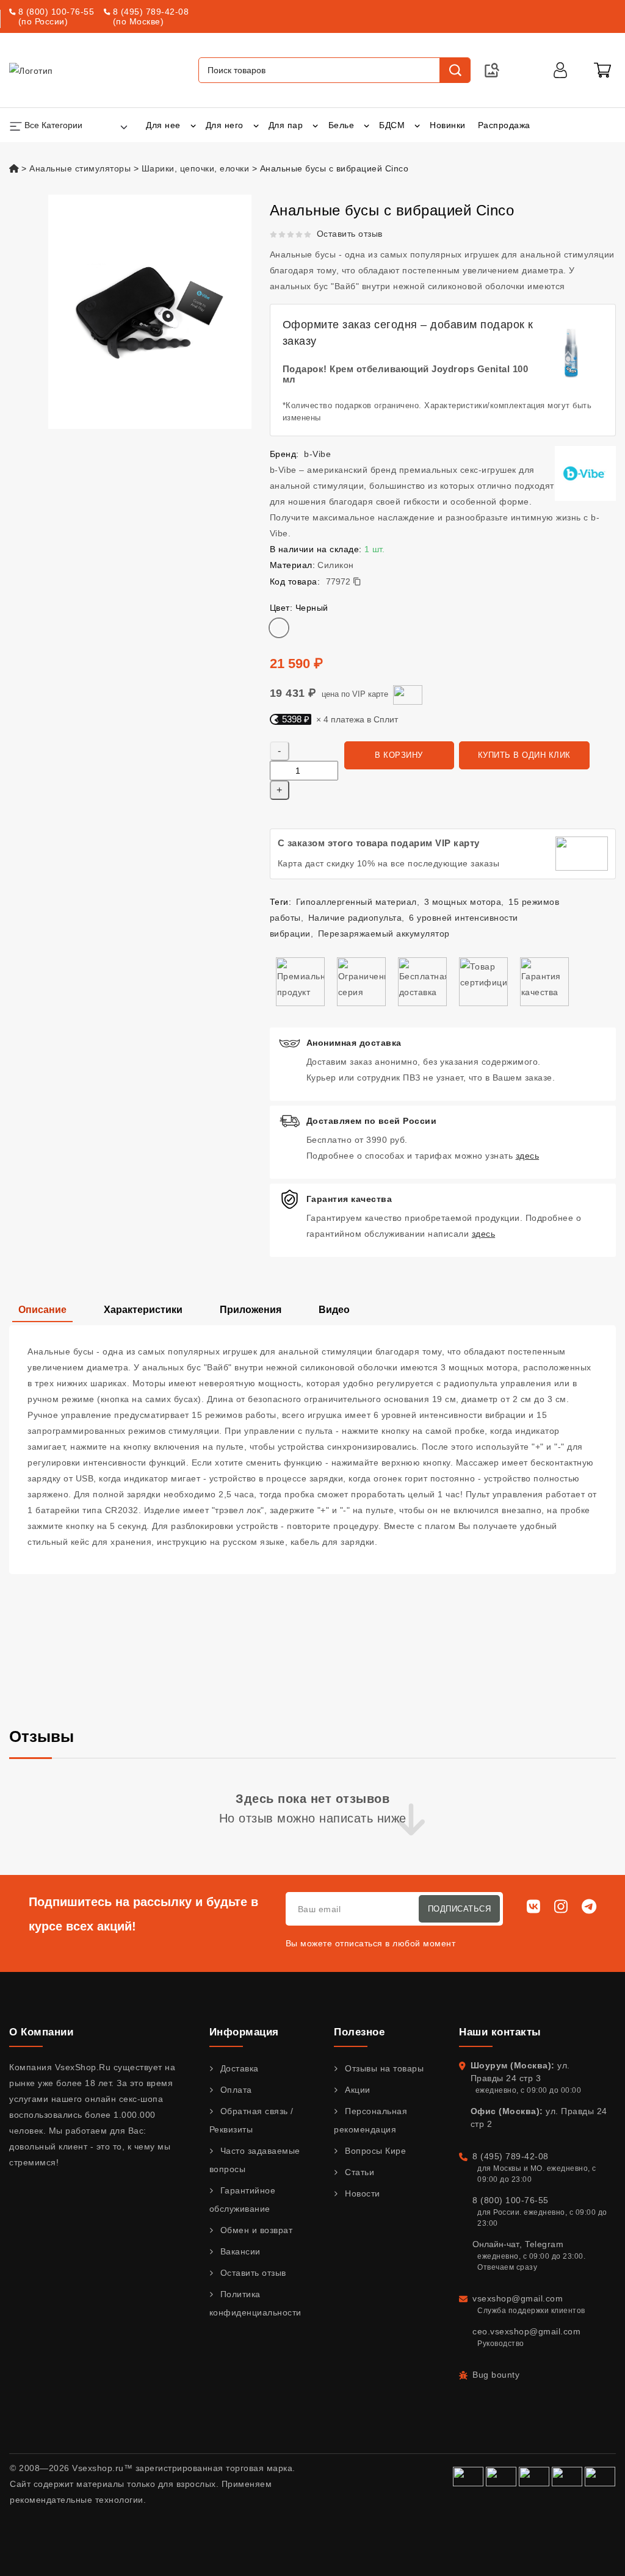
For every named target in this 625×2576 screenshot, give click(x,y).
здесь (528, 1156)
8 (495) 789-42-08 (151, 12)
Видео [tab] (334, 1310)
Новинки (448, 125)
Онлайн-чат (496, 2244)
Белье (341, 125)
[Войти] (560, 70)
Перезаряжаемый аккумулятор (384, 934)
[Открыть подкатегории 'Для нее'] (193, 125)
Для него (225, 125)
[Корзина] (602, 70)
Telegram (544, 2244)
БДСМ (392, 125)
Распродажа (504, 125)
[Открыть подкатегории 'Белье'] (367, 125)
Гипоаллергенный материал (356, 902)
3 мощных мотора (463, 902)
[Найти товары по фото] (492, 70)
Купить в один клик (524, 755)
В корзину (399, 755)
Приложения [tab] (251, 1310)
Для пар (286, 125)
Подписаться (460, 1909)
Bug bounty (496, 2375)
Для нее (163, 125)
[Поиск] (455, 70)
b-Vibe (317, 454)
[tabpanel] (312, 1450)
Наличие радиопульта (355, 918)
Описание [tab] (42, 1310)
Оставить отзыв (350, 234)
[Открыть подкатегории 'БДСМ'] (417, 125)
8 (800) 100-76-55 (56, 12)
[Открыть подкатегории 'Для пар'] (315, 125)
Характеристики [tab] (143, 1310)
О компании (41, 2032)
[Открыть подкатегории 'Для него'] (256, 125)
